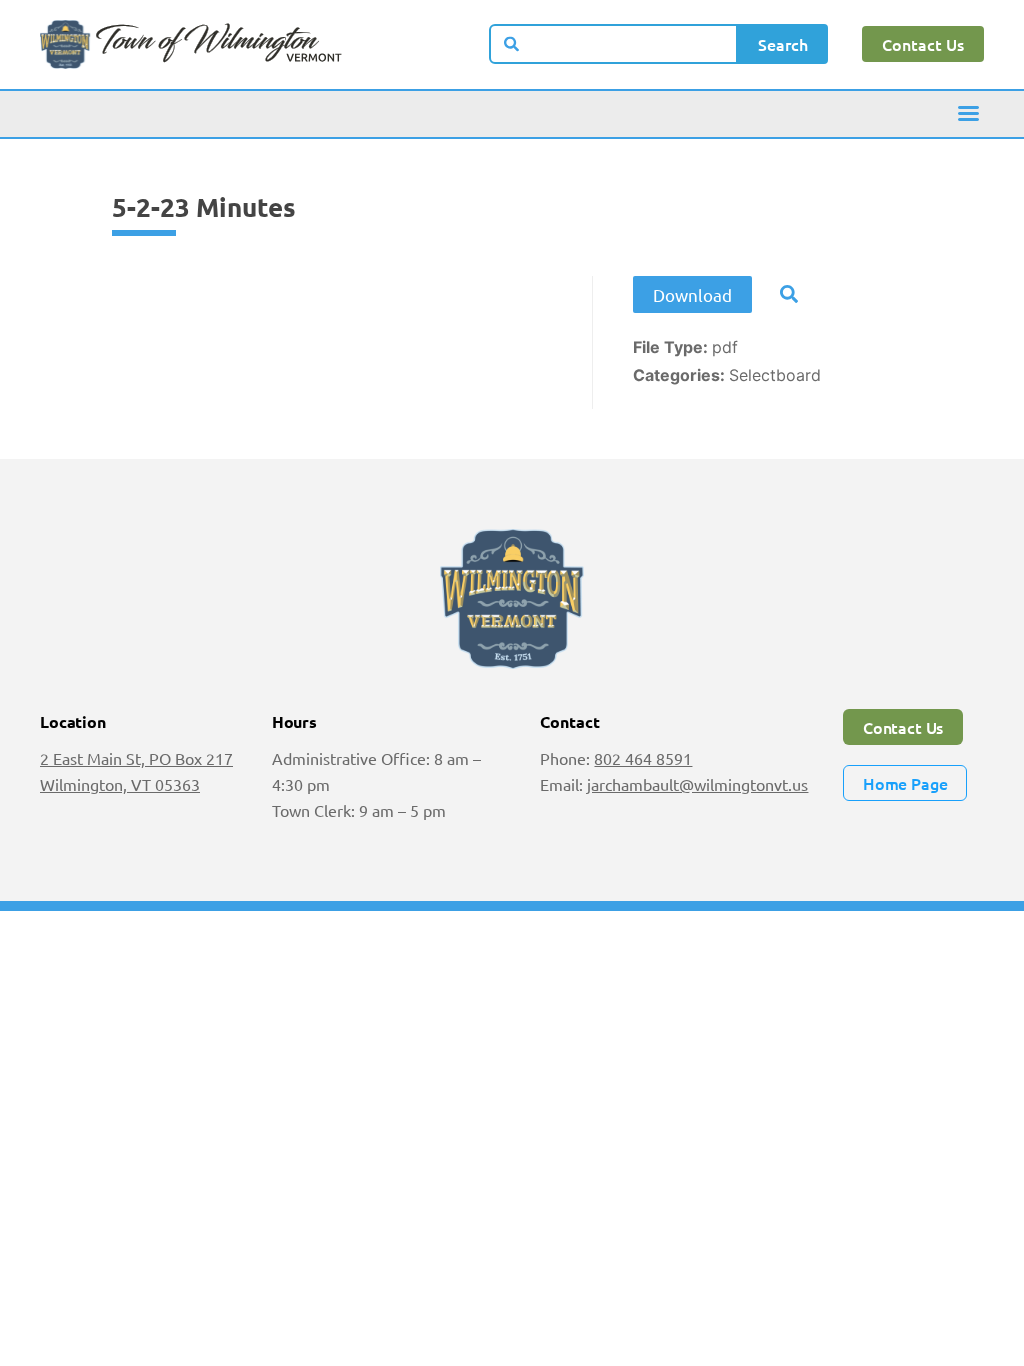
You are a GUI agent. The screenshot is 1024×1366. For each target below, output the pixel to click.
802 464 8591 (643, 758)
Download (692, 294)
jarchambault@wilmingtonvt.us (697, 784)
